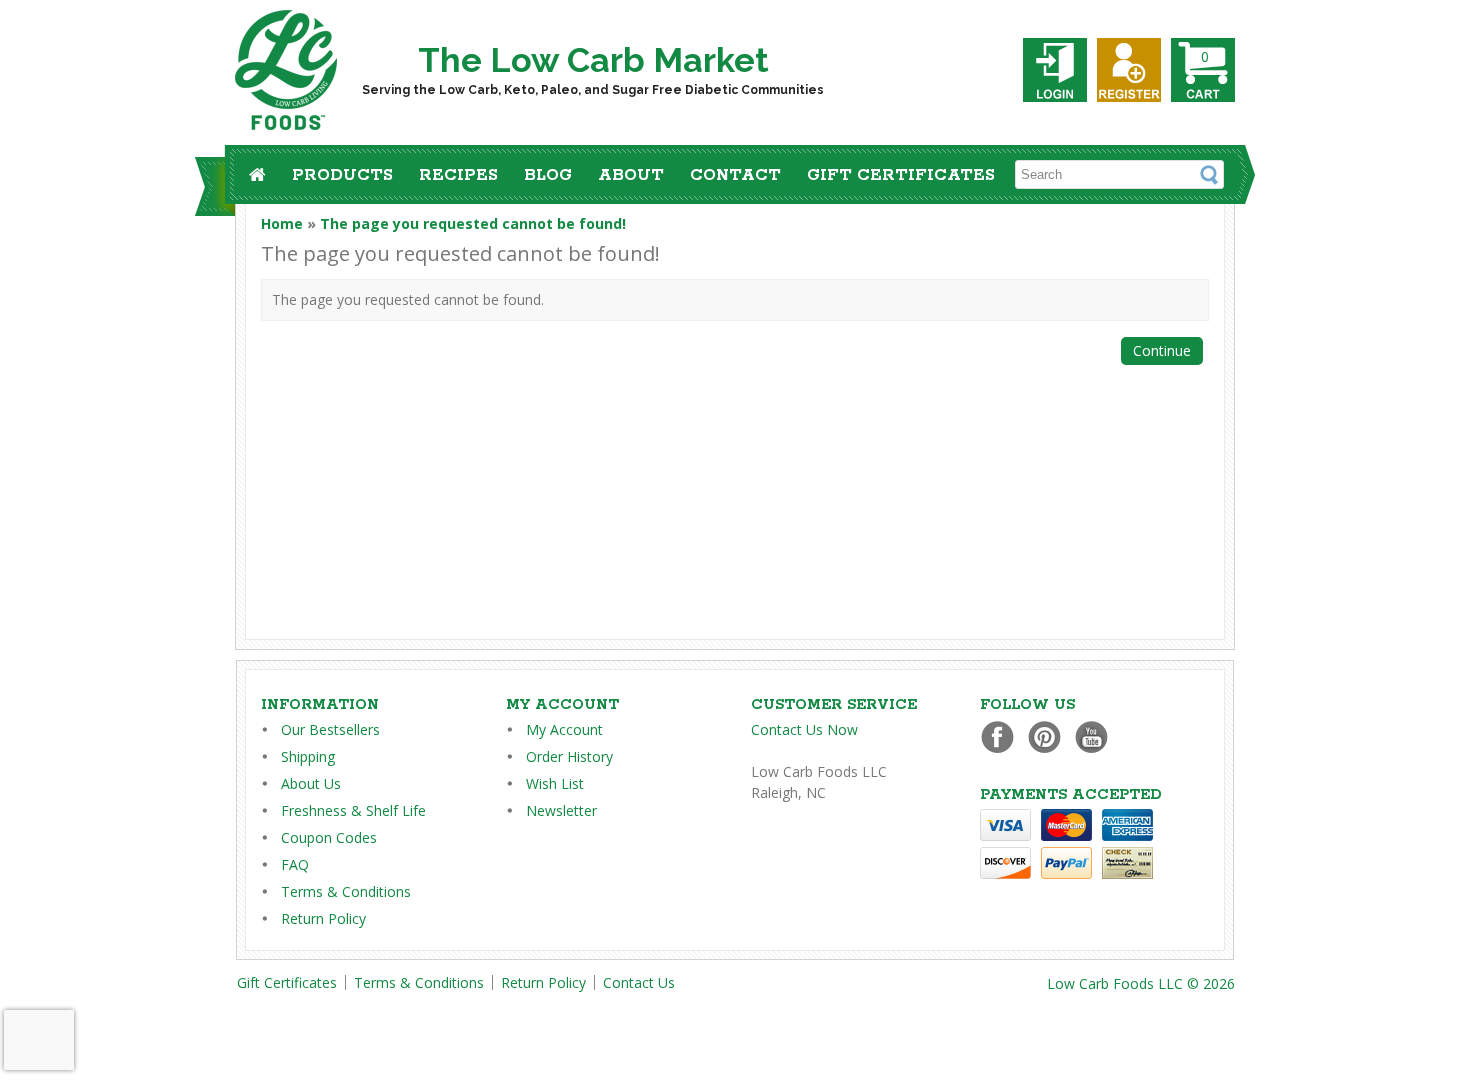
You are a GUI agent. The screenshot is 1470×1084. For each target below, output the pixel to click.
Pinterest (1049, 736)
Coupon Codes (329, 837)
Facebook (1002, 736)
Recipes (458, 175)
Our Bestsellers (330, 729)
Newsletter (561, 810)
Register (1129, 70)
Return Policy (323, 918)
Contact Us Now (804, 729)
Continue (1162, 350)
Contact (735, 175)
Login (1055, 70)
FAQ (295, 864)
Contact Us (639, 982)
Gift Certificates (901, 175)
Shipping (308, 756)
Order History (569, 756)
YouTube (1096, 736)
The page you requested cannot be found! (473, 223)
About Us (311, 783)
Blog (548, 175)
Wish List (555, 783)
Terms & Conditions (346, 891)
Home (282, 223)
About (631, 175)
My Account (564, 729)
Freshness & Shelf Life (353, 810)
